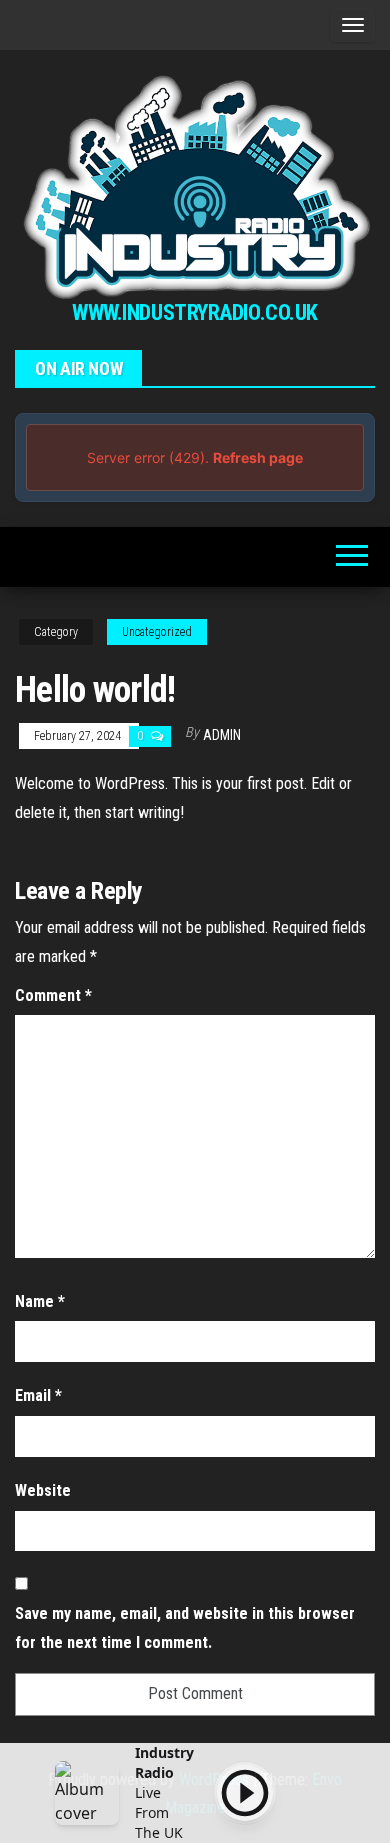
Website (43, 1490)
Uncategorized (157, 632)
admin (222, 735)
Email (38, 1395)
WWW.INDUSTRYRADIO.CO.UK (195, 312)
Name (40, 1301)
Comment (53, 995)
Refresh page (258, 457)
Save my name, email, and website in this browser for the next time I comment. (185, 1628)
